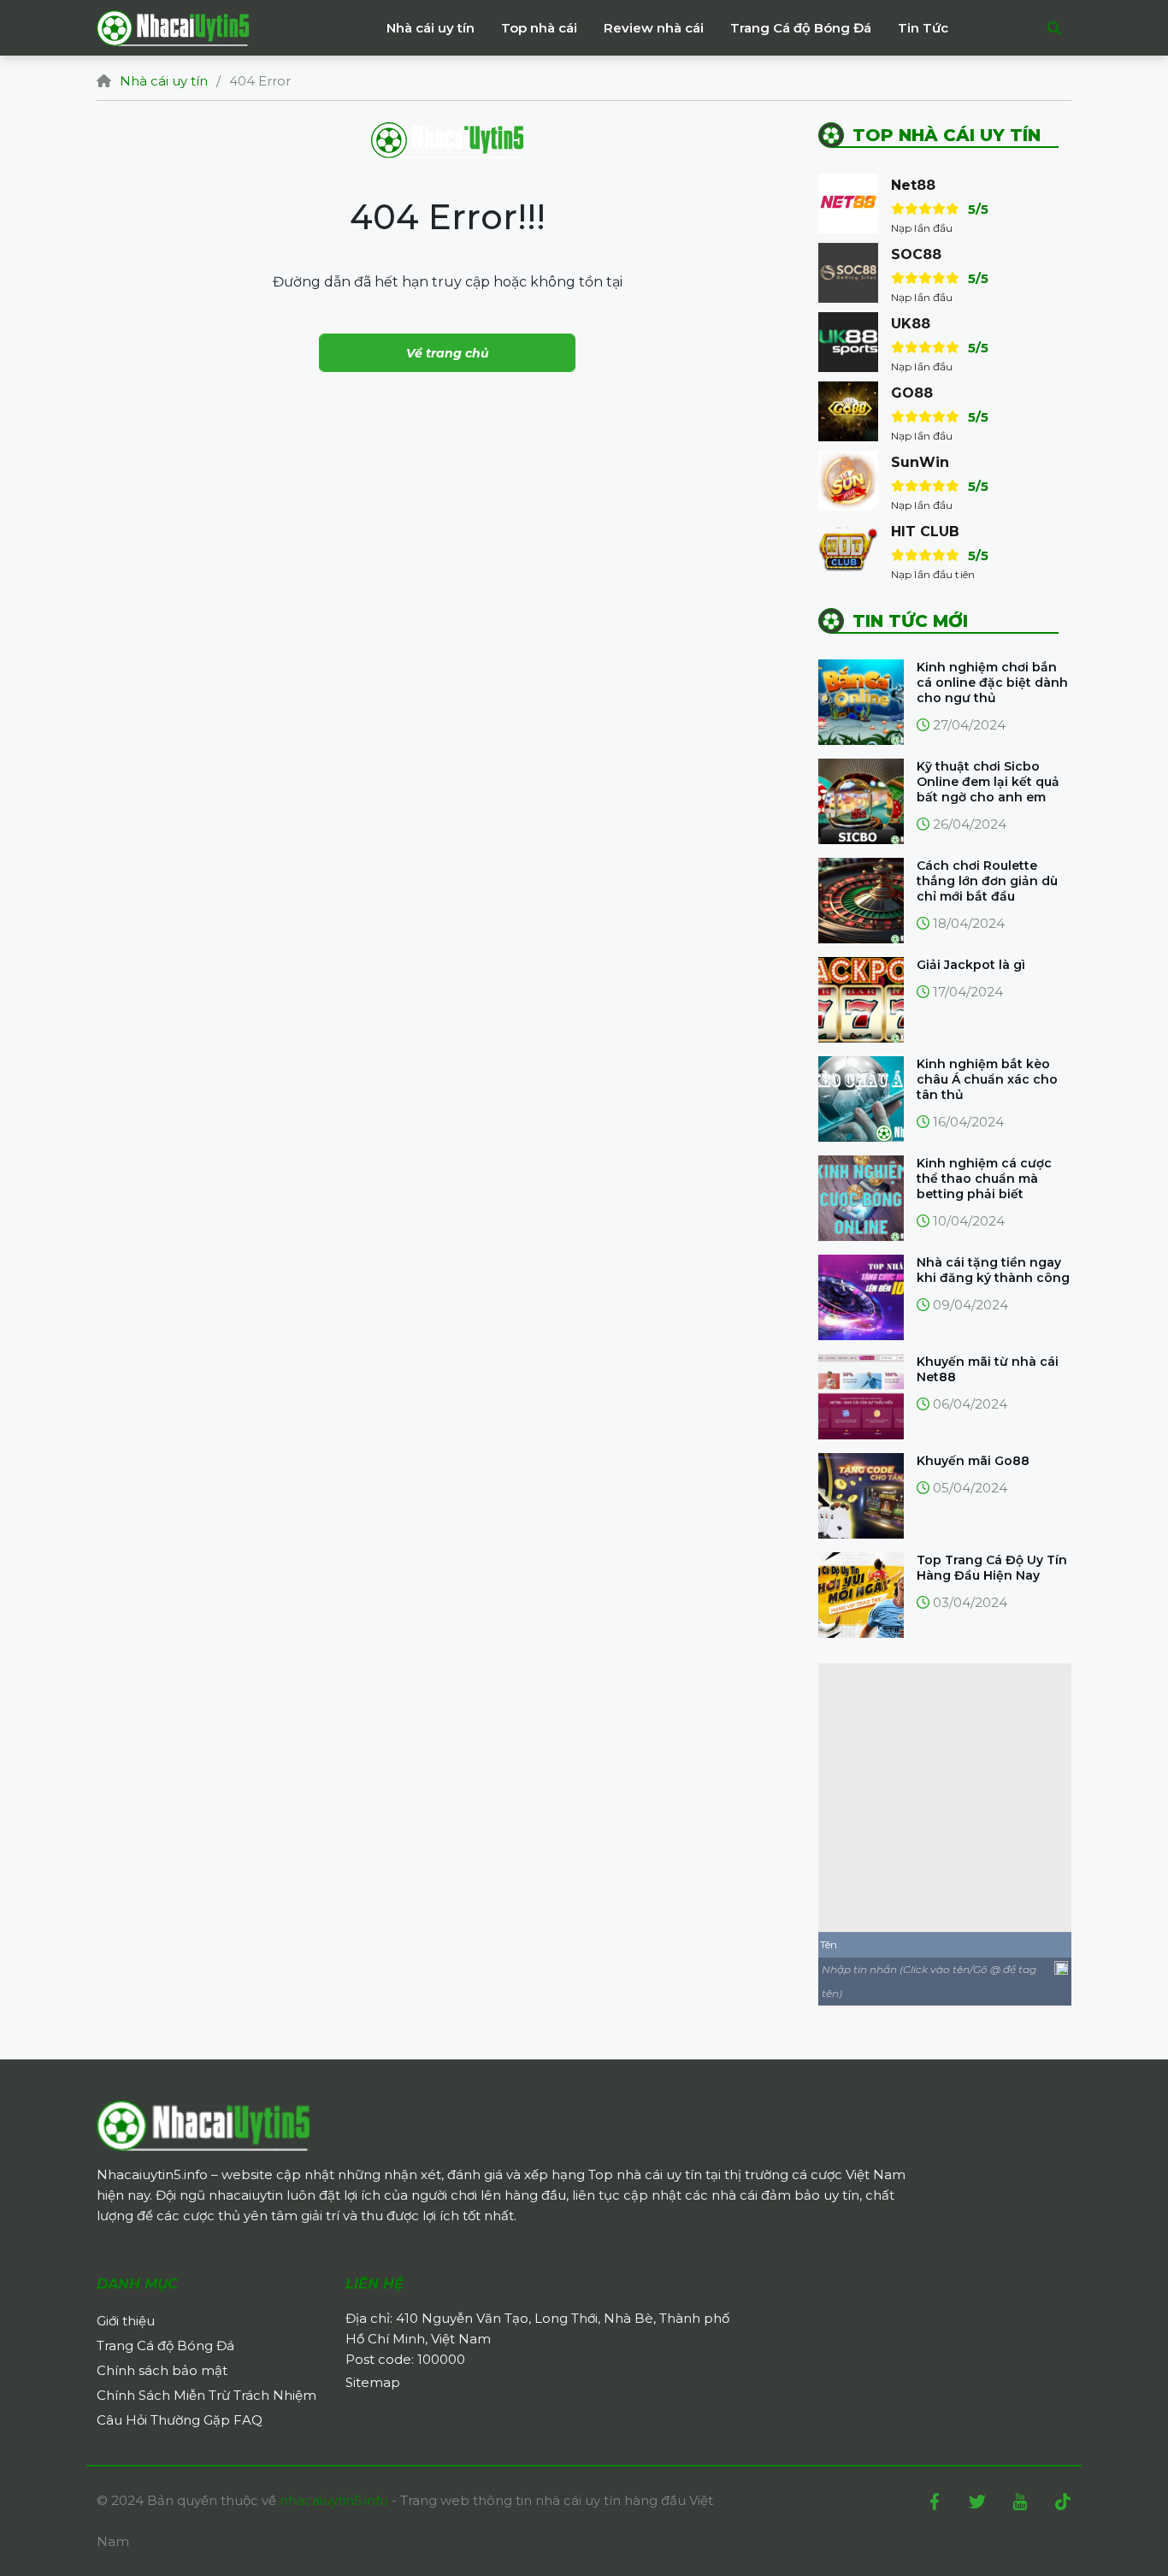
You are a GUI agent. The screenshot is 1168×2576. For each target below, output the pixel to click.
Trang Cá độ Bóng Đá (801, 28)
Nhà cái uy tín (431, 28)
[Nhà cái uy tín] (204, 2124)
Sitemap (373, 2382)
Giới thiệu (126, 2321)
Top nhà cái (539, 28)
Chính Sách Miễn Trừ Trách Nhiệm (206, 2395)
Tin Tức (923, 28)
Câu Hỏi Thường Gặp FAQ (180, 2420)
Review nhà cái (654, 28)
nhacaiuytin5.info (336, 2500)
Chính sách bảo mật (162, 2370)
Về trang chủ (448, 353)
